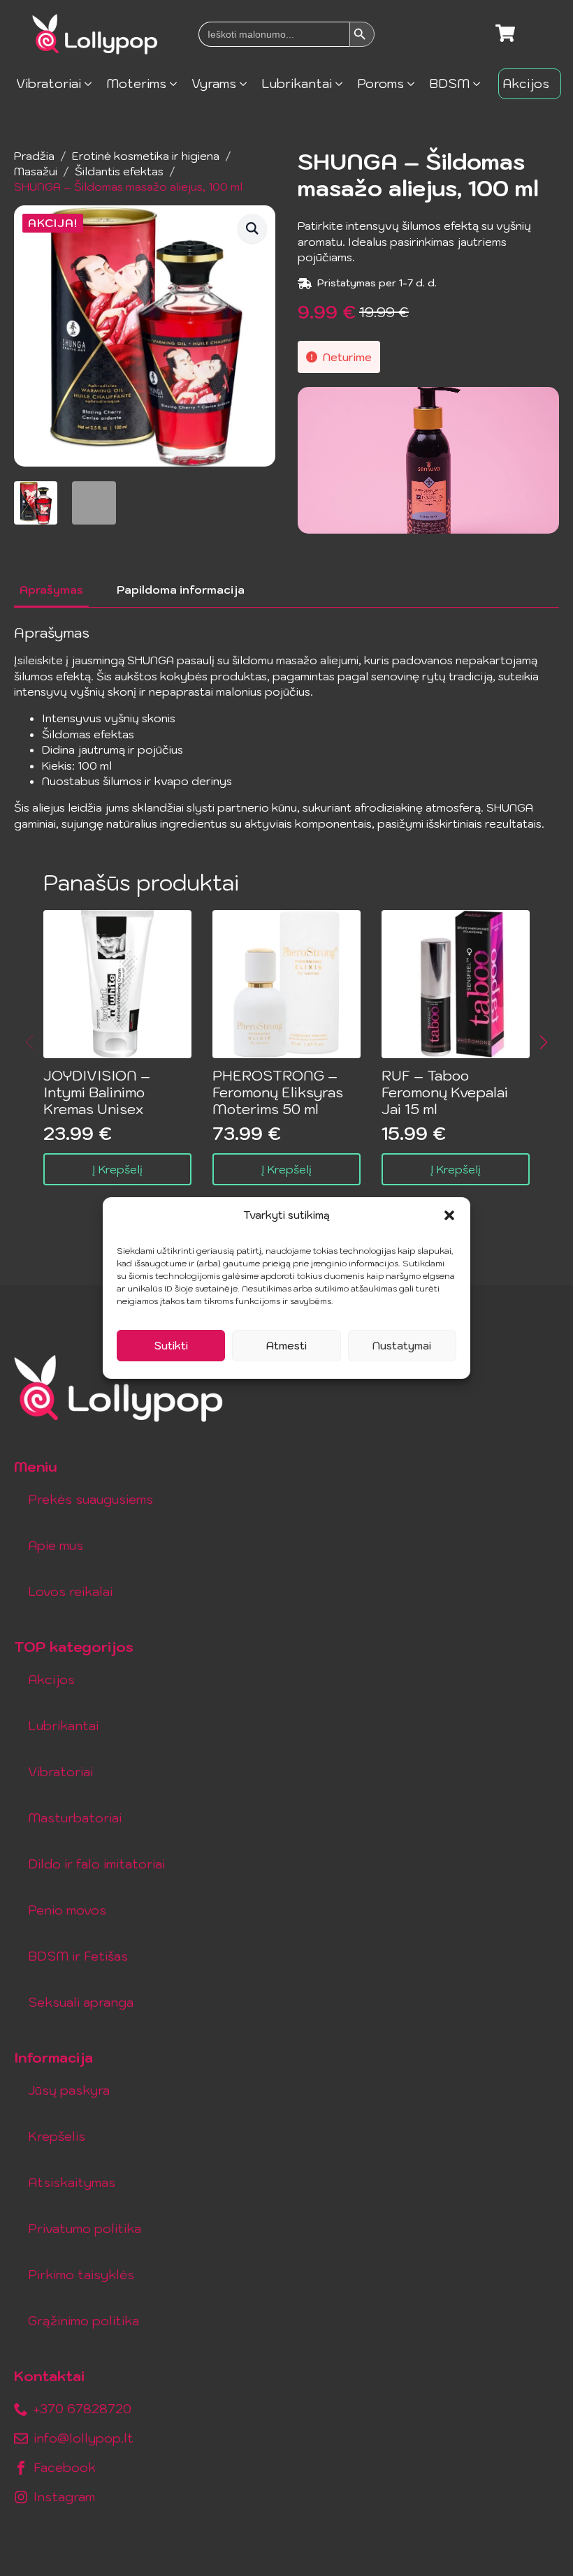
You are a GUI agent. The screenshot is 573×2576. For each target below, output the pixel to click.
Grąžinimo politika (84, 2321)
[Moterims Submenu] (177, 84)
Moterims (136, 83)
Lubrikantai (297, 83)
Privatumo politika (85, 2229)
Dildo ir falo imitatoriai (96, 1864)
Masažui (36, 171)
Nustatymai (402, 1346)
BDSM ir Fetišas (78, 1956)
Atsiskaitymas (72, 2182)
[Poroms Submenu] (415, 84)
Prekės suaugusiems (90, 1499)
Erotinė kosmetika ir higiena (146, 156)
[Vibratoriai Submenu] (92, 84)
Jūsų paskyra (69, 2090)
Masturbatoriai (75, 1818)
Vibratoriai (49, 83)
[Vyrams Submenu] (247, 84)
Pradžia (34, 156)
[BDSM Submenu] (480, 84)
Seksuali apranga (81, 2002)
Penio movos (67, 1910)
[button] (449, 1215)
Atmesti (286, 1346)
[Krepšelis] (505, 34)
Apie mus (56, 1545)
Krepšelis (57, 2136)
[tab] (51, 590)
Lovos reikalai (70, 1591)
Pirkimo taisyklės (81, 2275)
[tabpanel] (286, 728)
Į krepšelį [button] (117, 1169)
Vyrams (214, 83)
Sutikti (171, 1346)
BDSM (449, 83)
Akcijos (526, 83)
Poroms (380, 83)
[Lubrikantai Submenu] (343, 84)
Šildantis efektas (119, 171)
